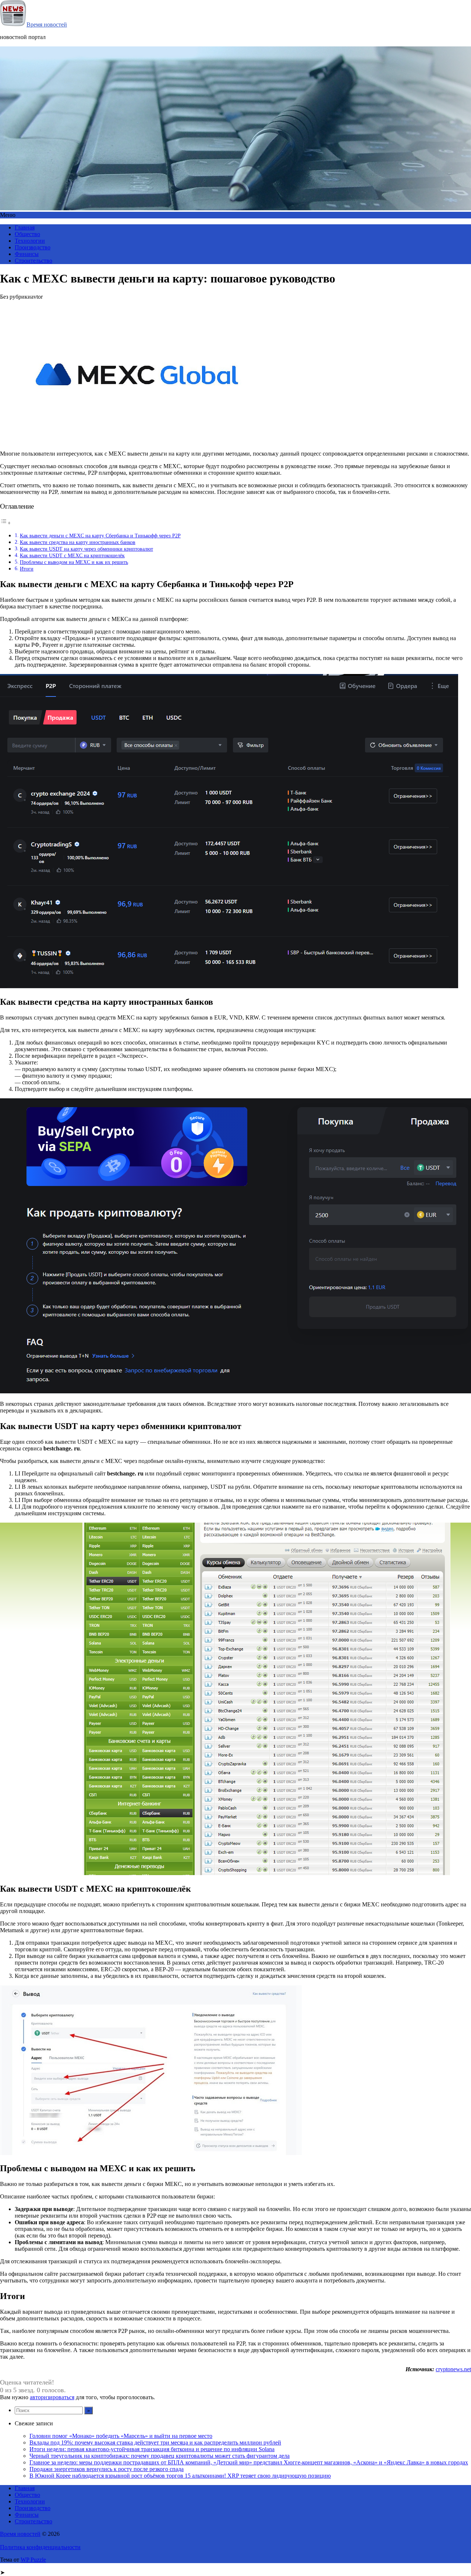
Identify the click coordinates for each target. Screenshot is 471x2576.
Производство (33, 247)
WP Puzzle (33, 2560)
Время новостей (47, 24)
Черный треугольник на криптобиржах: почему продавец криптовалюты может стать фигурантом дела (160, 2456)
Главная (25, 227)
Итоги (27, 569)
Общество (27, 234)
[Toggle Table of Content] (6, 523)
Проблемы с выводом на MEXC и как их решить (74, 562)
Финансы (27, 254)
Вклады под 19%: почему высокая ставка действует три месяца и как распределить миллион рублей (155, 2442)
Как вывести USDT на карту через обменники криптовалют (86, 549)
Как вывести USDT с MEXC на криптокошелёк (72, 555)
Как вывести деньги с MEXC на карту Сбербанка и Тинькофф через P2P (100, 536)
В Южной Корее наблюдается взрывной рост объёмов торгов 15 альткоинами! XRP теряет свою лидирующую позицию (180, 2476)
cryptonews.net (453, 2369)
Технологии (30, 241)
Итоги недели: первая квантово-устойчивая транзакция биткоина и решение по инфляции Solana (152, 2449)
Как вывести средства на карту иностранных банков (78, 542)
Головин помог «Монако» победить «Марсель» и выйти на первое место (121, 2436)
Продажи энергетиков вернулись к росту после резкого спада (107, 2469)
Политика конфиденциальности (40, 2547)
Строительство (33, 261)
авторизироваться (52, 2397)
